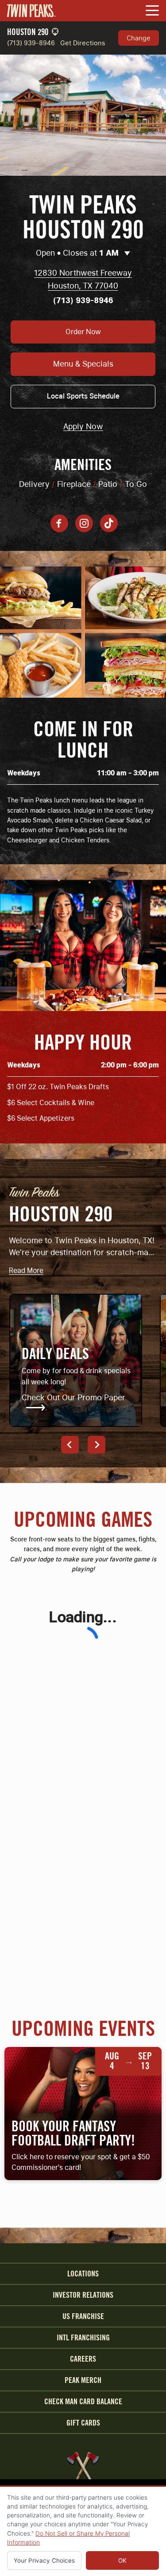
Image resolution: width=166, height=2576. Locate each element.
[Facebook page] (59, 523)
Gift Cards (83, 2423)
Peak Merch (83, 2380)
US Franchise (83, 2316)
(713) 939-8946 (31, 43)
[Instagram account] (84, 523)
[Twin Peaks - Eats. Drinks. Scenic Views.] (31, 11)
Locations (83, 2274)
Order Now (83, 332)
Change (139, 38)
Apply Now (83, 427)
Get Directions (83, 43)
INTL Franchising (83, 2338)
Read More (26, 1271)
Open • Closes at (77, 253)
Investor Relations (83, 2295)
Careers (83, 2359)
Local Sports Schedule (83, 396)
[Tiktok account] (109, 523)
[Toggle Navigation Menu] (152, 11)
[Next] (97, 1445)
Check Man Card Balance (83, 2402)
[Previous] (70, 1445)
